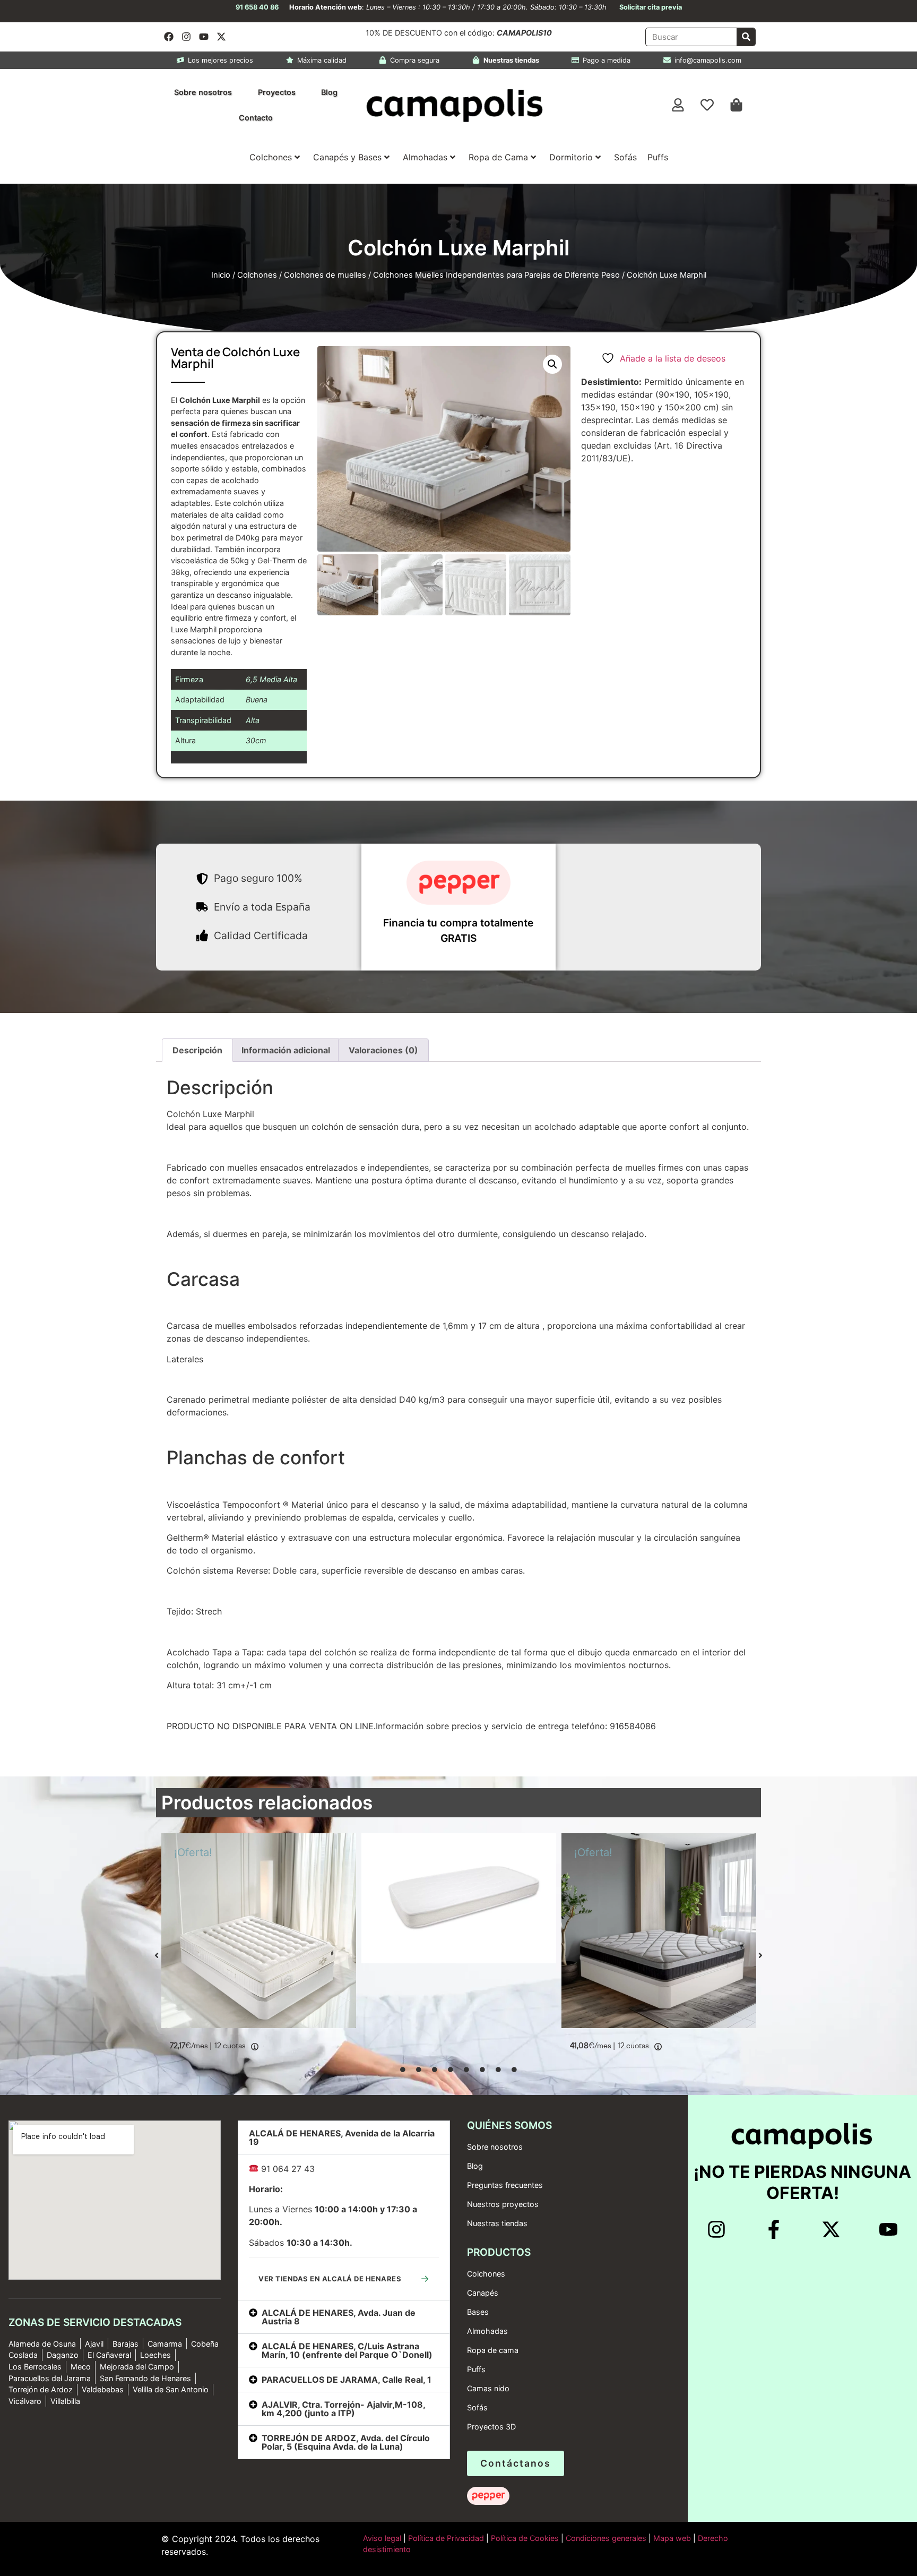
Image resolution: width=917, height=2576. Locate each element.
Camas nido (488, 2388)
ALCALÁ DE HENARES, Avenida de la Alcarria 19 (342, 2137)
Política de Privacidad (445, 2538)
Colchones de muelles (325, 275)
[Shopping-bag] (737, 105)
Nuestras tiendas (497, 2223)
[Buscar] (746, 37)
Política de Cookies (525, 2538)
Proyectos (277, 92)
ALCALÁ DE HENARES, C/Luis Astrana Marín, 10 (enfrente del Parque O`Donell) (347, 2350)
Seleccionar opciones (307, 2045)
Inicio (221, 275)
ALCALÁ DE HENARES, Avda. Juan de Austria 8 (339, 2317)
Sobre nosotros (203, 92)
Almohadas (425, 157)
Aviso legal (382, 2538)
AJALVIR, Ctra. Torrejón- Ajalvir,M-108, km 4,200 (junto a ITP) (343, 2409)
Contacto (256, 118)
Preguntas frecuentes (505, 2185)
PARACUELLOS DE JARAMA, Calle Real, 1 (347, 2380)
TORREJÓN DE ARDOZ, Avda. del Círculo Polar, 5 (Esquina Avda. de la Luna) (346, 2442)
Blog (329, 92)
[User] (678, 105)
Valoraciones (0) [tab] (383, 1050)
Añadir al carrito (508, 1961)
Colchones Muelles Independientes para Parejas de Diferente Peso (496, 275)
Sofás (625, 157)
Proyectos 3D (491, 2427)
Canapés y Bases (347, 157)
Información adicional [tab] (286, 1050)
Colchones (271, 157)
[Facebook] (169, 37)
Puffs (658, 157)
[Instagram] (186, 37)
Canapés (483, 2293)
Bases (478, 2312)
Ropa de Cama (498, 157)
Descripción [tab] (197, 1050)
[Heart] (707, 105)
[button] (552, 364)
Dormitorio (571, 157)
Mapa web (672, 2538)
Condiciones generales (606, 2538)
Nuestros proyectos (503, 2204)
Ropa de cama (493, 2350)
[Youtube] (204, 37)
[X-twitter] (221, 37)
